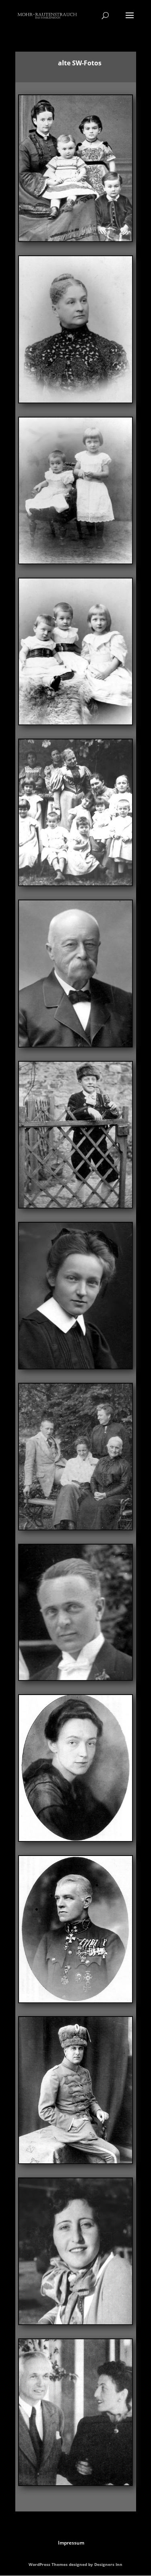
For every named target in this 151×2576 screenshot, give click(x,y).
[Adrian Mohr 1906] (75, 1206)
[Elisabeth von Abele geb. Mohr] (75, 1839)
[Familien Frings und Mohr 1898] (75, 883)
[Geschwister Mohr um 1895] (75, 722)
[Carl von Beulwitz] (75, 1045)
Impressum (71, 2543)
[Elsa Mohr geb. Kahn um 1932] (75, 2322)
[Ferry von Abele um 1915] (75, 2000)
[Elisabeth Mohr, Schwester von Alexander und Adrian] (75, 1366)
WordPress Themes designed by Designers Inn (75, 2564)
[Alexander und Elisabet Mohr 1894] (75, 561)
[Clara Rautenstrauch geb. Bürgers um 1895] (75, 400)
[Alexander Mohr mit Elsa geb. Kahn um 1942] (75, 2483)
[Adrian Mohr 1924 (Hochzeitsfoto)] (75, 1678)
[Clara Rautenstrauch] (75, 239)
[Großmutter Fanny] (75, 1527)
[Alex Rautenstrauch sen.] (75, 2161)
